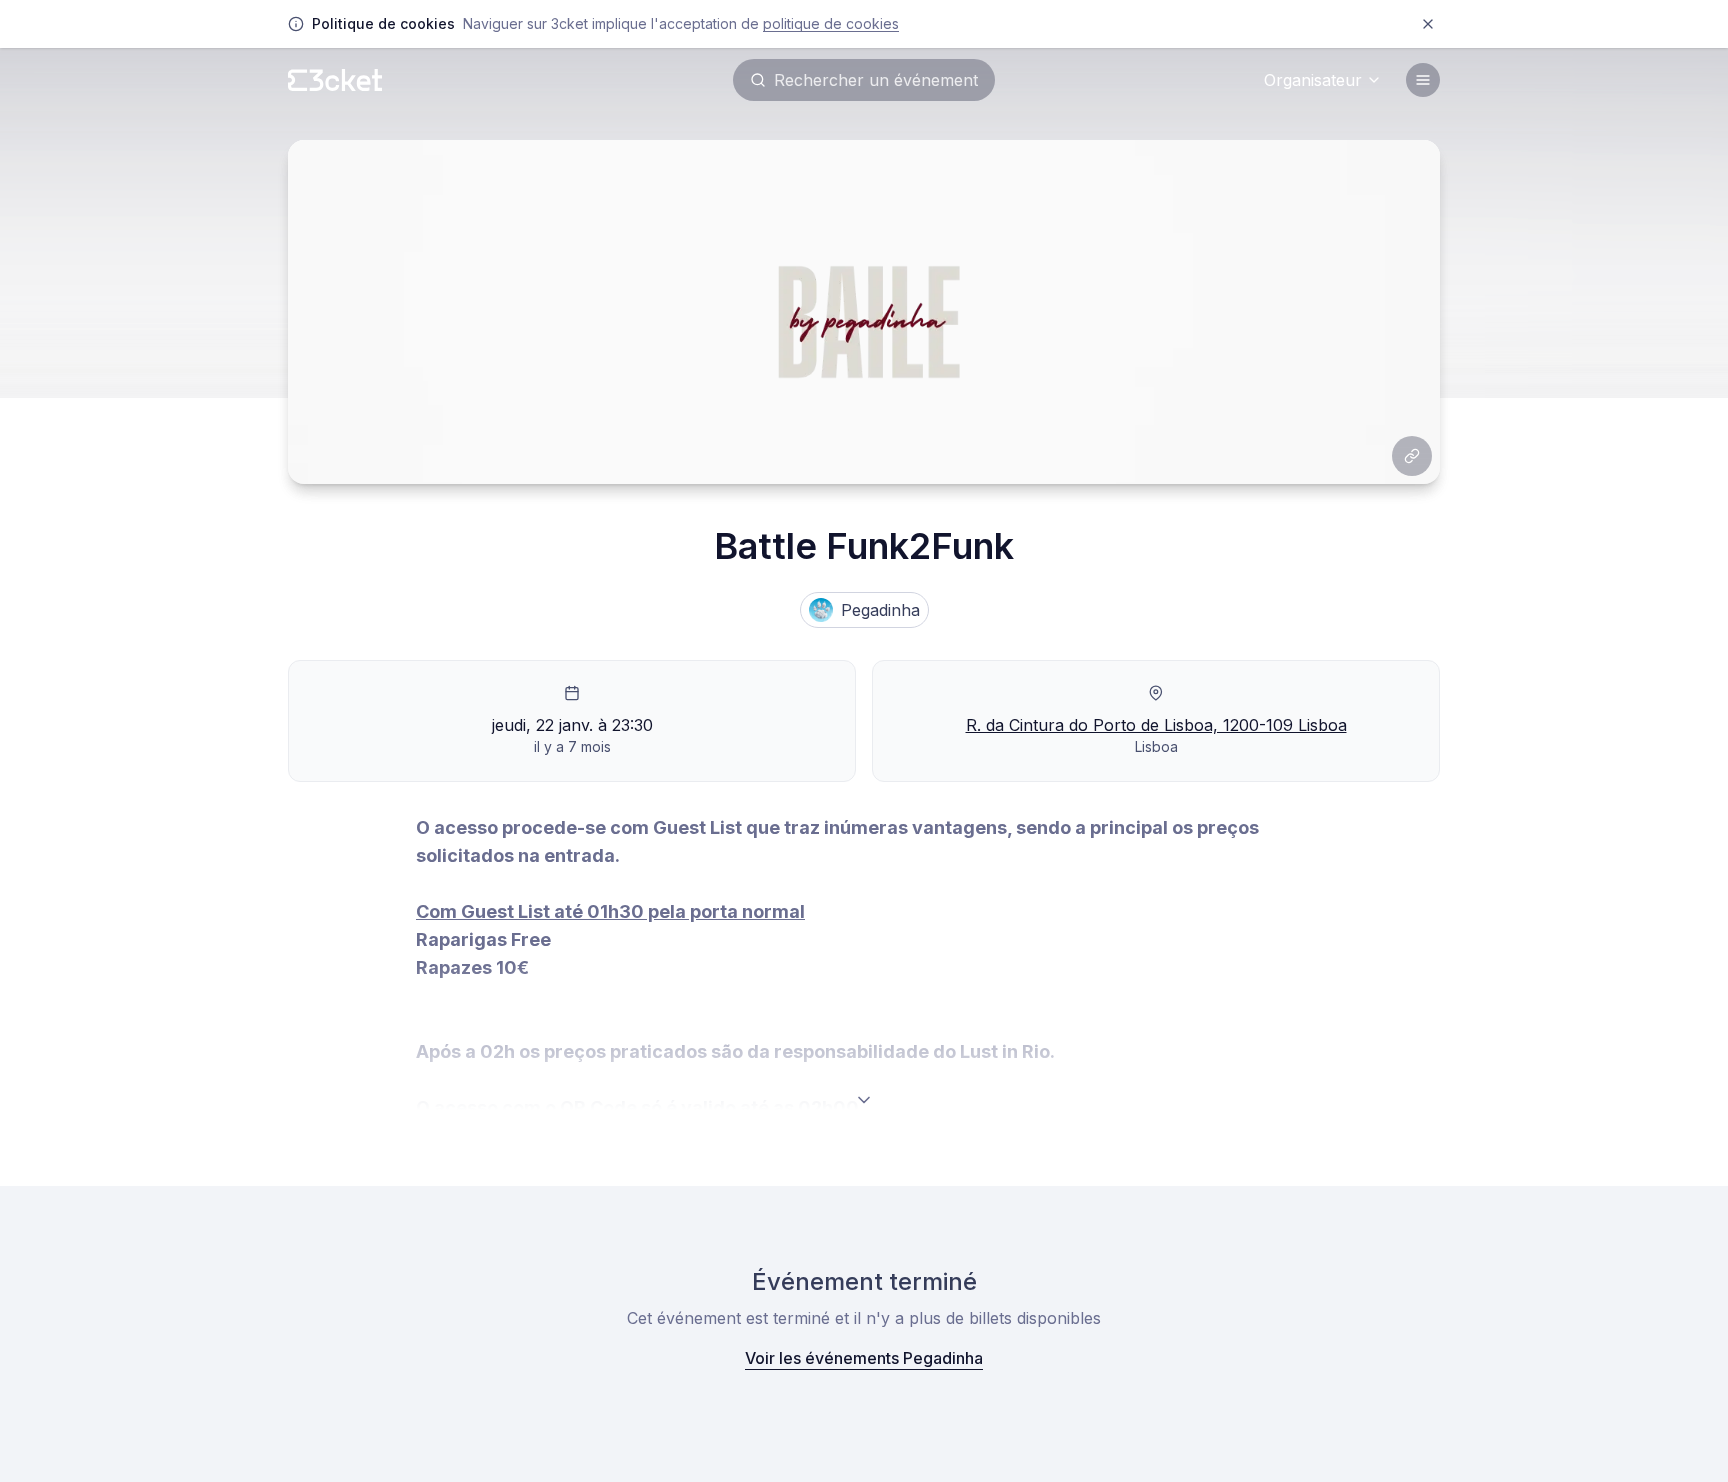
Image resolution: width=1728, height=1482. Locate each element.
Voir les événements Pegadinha (864, 1358)
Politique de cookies (831, 23)
